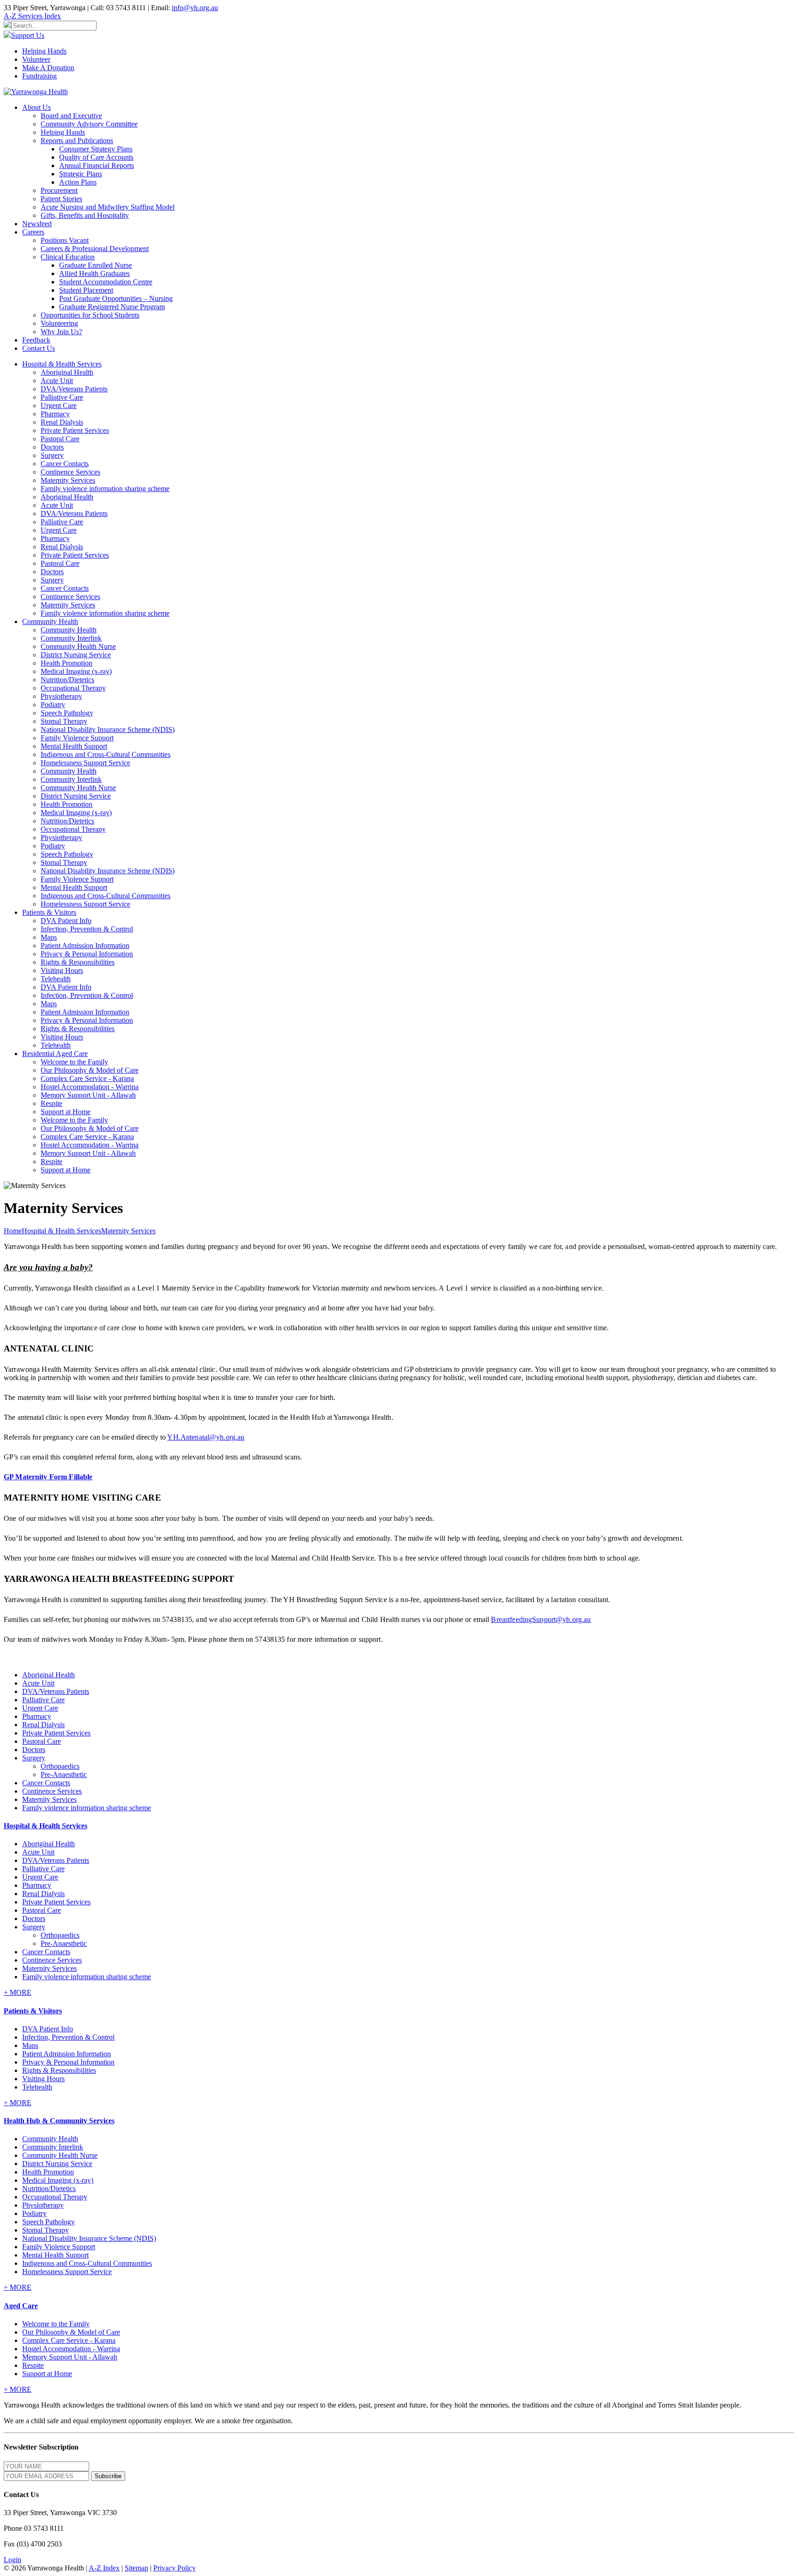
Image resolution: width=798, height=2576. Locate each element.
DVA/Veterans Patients (74, 389)
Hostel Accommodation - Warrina (90, 1087)
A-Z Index (104, 2568)
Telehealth (56, 979)
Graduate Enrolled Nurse (96, 265)
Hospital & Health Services (45, 1826)
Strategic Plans (81, 174)
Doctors (52, 447)
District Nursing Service (76, 655)
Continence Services (70, 472)
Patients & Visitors (33, 2011)
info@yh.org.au (195, 8)
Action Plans (78, 182)
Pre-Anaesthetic (64, 1774)
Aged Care (21, 2306)
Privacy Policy (175, 2568)
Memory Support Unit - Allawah (88, 1095)
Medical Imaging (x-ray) (76, 671)
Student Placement (86, 290)
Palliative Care (62, 397)
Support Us (28, 35)
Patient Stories (61, 199)
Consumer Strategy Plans (96, 149)
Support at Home (66, 1112)
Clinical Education (68, 257)
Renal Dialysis (62, 422)
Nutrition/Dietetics (67, 680)
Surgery (52, 455)
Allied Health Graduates (94, 273)
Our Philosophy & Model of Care (90, 1070)
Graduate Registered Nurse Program (112, 307)
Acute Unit (57, 381)
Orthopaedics (60, 1766)
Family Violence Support (77, 738)
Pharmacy (55, 414)
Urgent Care (59, 405)
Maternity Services (68, 480)
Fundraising (39, 76)
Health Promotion (66, 663)
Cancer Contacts (65, 464)
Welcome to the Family (74, 1062)
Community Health (69, 630)
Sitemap (136, 2568)
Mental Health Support (74, 746)
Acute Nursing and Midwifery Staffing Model (108, 207)
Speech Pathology (67, 713)
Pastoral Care (60, 439)
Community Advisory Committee (89, 124)
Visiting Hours (62, 970)
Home (13, 1231)
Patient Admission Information (85, 946)
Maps (49, 937)
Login (12, 2560)
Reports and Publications (77, 141)
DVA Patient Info (66, 921)
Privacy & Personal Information (87, 954)
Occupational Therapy (73, 688)
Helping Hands (44, 51)
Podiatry (53, 705)
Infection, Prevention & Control (87, 929)
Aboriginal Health (67, 372)
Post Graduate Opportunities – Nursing (116, 298)
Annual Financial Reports (97, 165)
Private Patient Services (75, 430)
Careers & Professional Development (95, 249)
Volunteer (36, 59)
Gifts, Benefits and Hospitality (85, 215)
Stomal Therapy (64, 721)
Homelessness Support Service (85, 763)
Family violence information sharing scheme (105, 489)
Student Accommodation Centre (106, 282)
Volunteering (59, 323)
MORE (18, 1992)
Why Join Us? (61, 332)
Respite (51, 1103)
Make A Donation (48, 68)
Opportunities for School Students (90, 315)
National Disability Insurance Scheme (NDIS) (108, 730)
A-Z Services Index (32, 16)
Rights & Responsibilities (78, 962)
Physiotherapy (61, 696)
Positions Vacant (65, 240)
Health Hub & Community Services (59, 2121)
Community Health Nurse (78, 646)
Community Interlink (71, 638)
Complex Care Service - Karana (87, 1078)
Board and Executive (71, 116)
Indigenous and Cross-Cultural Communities (106, 754)
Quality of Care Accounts (96, 157)
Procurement (59, 190)
